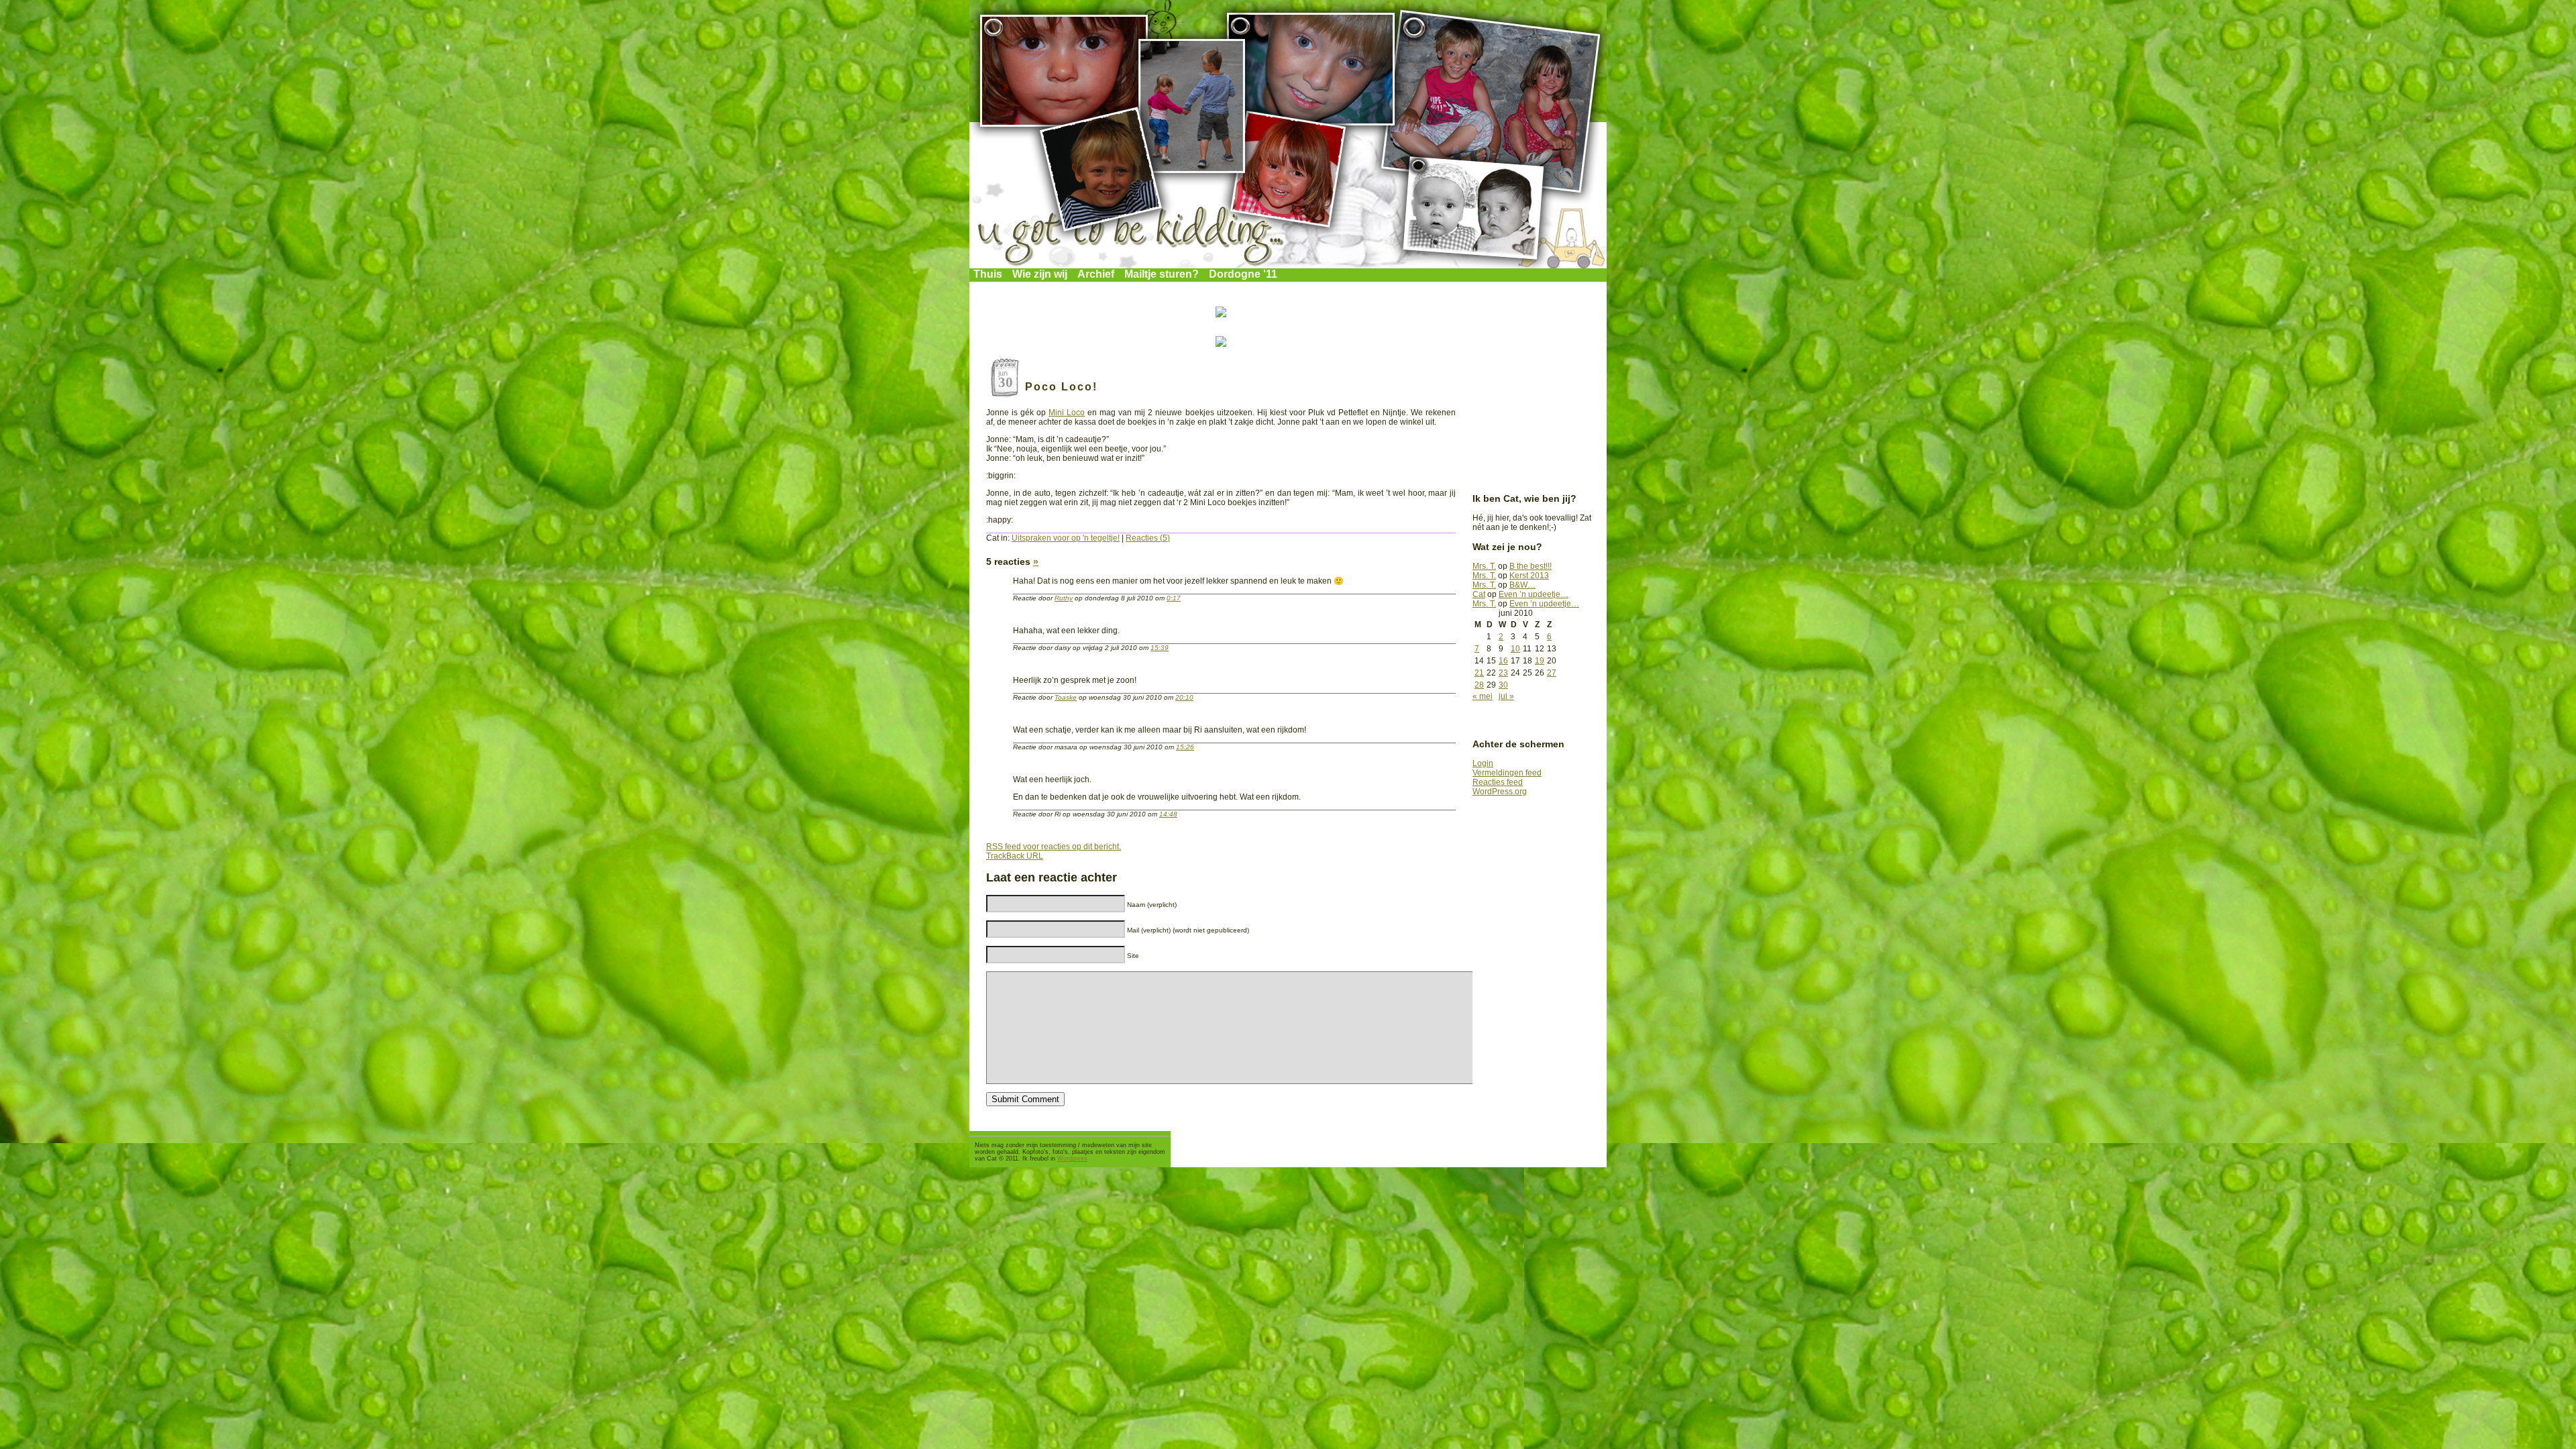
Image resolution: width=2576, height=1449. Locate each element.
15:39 (1160, 648)
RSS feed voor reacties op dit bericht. (1054, 847)
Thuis (988, 274)
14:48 (1168, 814)
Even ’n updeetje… (1534, 594)
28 (1479, 685)
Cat (1479, 594)
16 (1503, 661)
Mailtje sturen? (1162, 274)
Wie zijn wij (1040, 274)
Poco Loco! (1061, 387)
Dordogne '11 (1243, 274)
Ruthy (1064, 598)
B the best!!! (1531, 566)
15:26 (1185, 747)
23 (1503, 673)
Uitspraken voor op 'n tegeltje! (1066, 538)
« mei (1483, 696)
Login (1483, 763)
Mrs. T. (1484, 566)
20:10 (1184, 697)
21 (1479, 673)
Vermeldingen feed (1507, 773)
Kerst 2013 (1529, 576)
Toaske (1066, 697)
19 (1540, 661)
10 (1515, 649)
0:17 (1174, 598)
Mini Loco (1067, 413)
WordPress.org (1500, 792)
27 (1552, 673)
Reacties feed (1498, 782)
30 (1503, 685)
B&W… (1522, 585)
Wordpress (1072, 1159)
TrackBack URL (1015, 856)
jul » (1506, 696)
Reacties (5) (1148, 538)
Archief (1096, 274)
